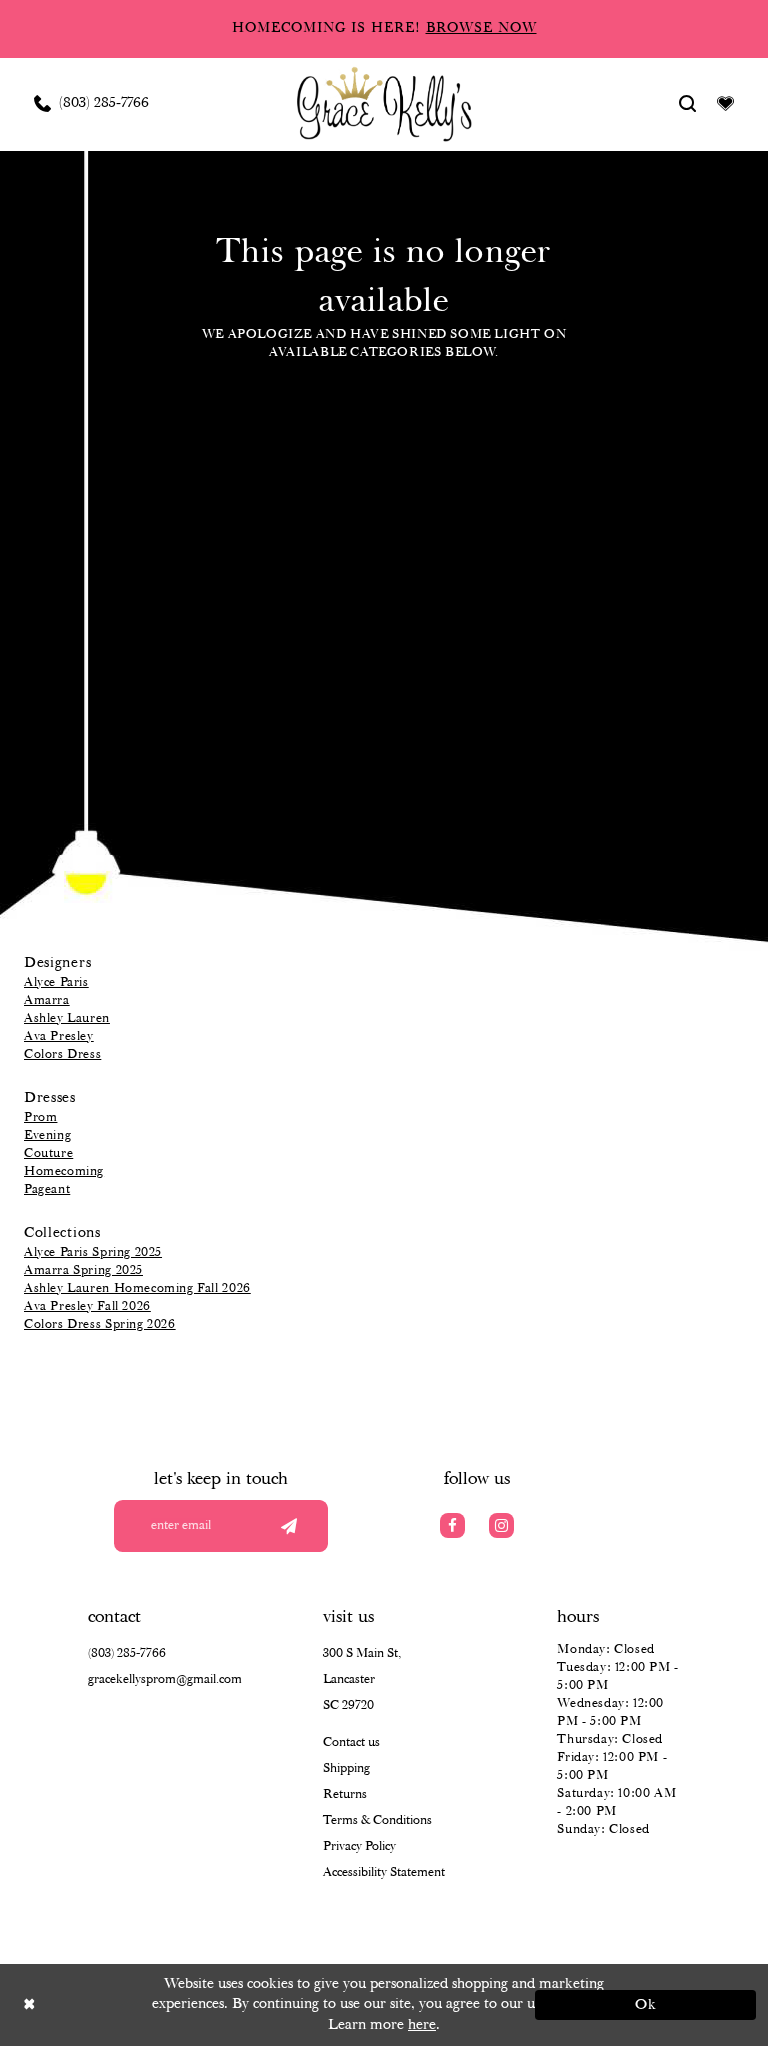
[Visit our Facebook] (452, 1525)
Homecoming (64, 1171)
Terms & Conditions (377, 1820)
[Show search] (688, 103)
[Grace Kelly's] (384, 103)
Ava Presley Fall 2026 (87, 1306)
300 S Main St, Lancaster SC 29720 (362, 1679)
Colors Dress (62, 1054)
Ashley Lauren (67, 1018)
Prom (40, 1117)
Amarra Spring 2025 (83, 1270)
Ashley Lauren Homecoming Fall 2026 (137, 1288)
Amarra (47, 1000)
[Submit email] (288, 1526)
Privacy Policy (359, 1846)
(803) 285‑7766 (127, 1653)
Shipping (346, 1768)
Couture (48, 1153)
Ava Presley (59, 1036)
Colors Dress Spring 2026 (100, 1324)
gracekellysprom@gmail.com (165, 1679)
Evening (47, 1135)
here (422, 2025)
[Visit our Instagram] (501, 1525)
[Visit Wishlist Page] (726, 103)
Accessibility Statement (384, 1872)
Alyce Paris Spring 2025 (93, 1252)
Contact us (351, 1742)
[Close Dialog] (122, 2004)
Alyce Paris (56, 982)
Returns (345, 1794)
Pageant (47, 1189)
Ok (646, 2005)
